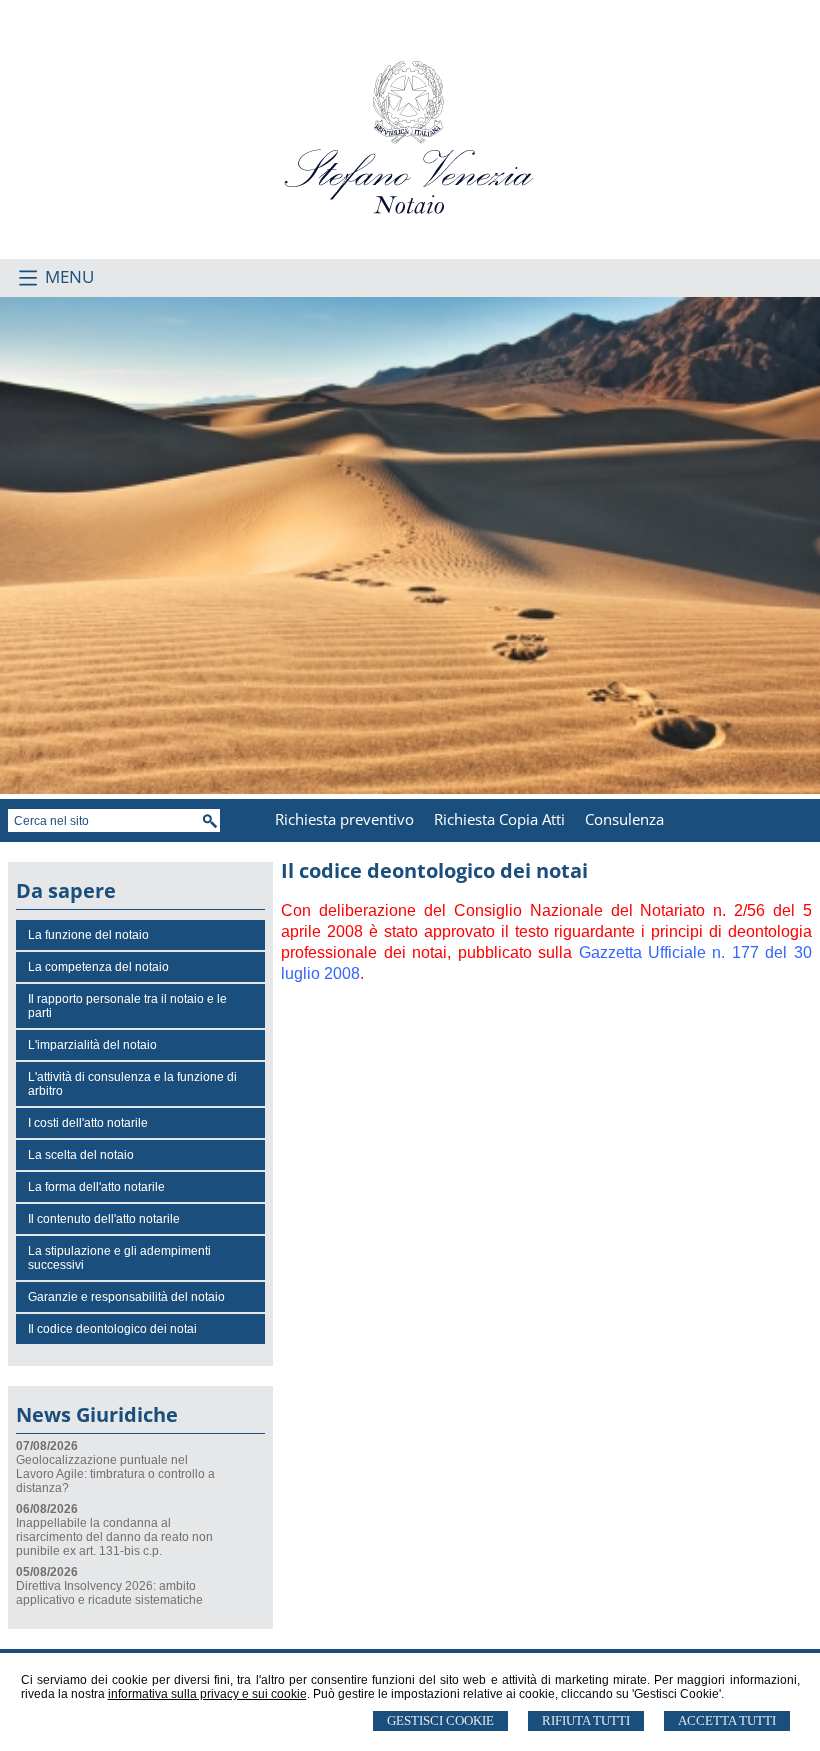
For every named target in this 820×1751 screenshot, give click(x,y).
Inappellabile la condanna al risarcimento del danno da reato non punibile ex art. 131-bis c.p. (114, 1537)
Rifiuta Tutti (586, 1720)
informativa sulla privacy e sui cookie (207, 1694)
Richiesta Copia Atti (499, 819)
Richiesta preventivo (344, 819)
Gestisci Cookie (440, 1720)
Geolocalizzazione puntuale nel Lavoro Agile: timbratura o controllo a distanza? (115, 1474)
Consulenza (624, 819)
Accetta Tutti (727, 1720)
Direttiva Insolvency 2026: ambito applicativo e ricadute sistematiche (109, 1593)
